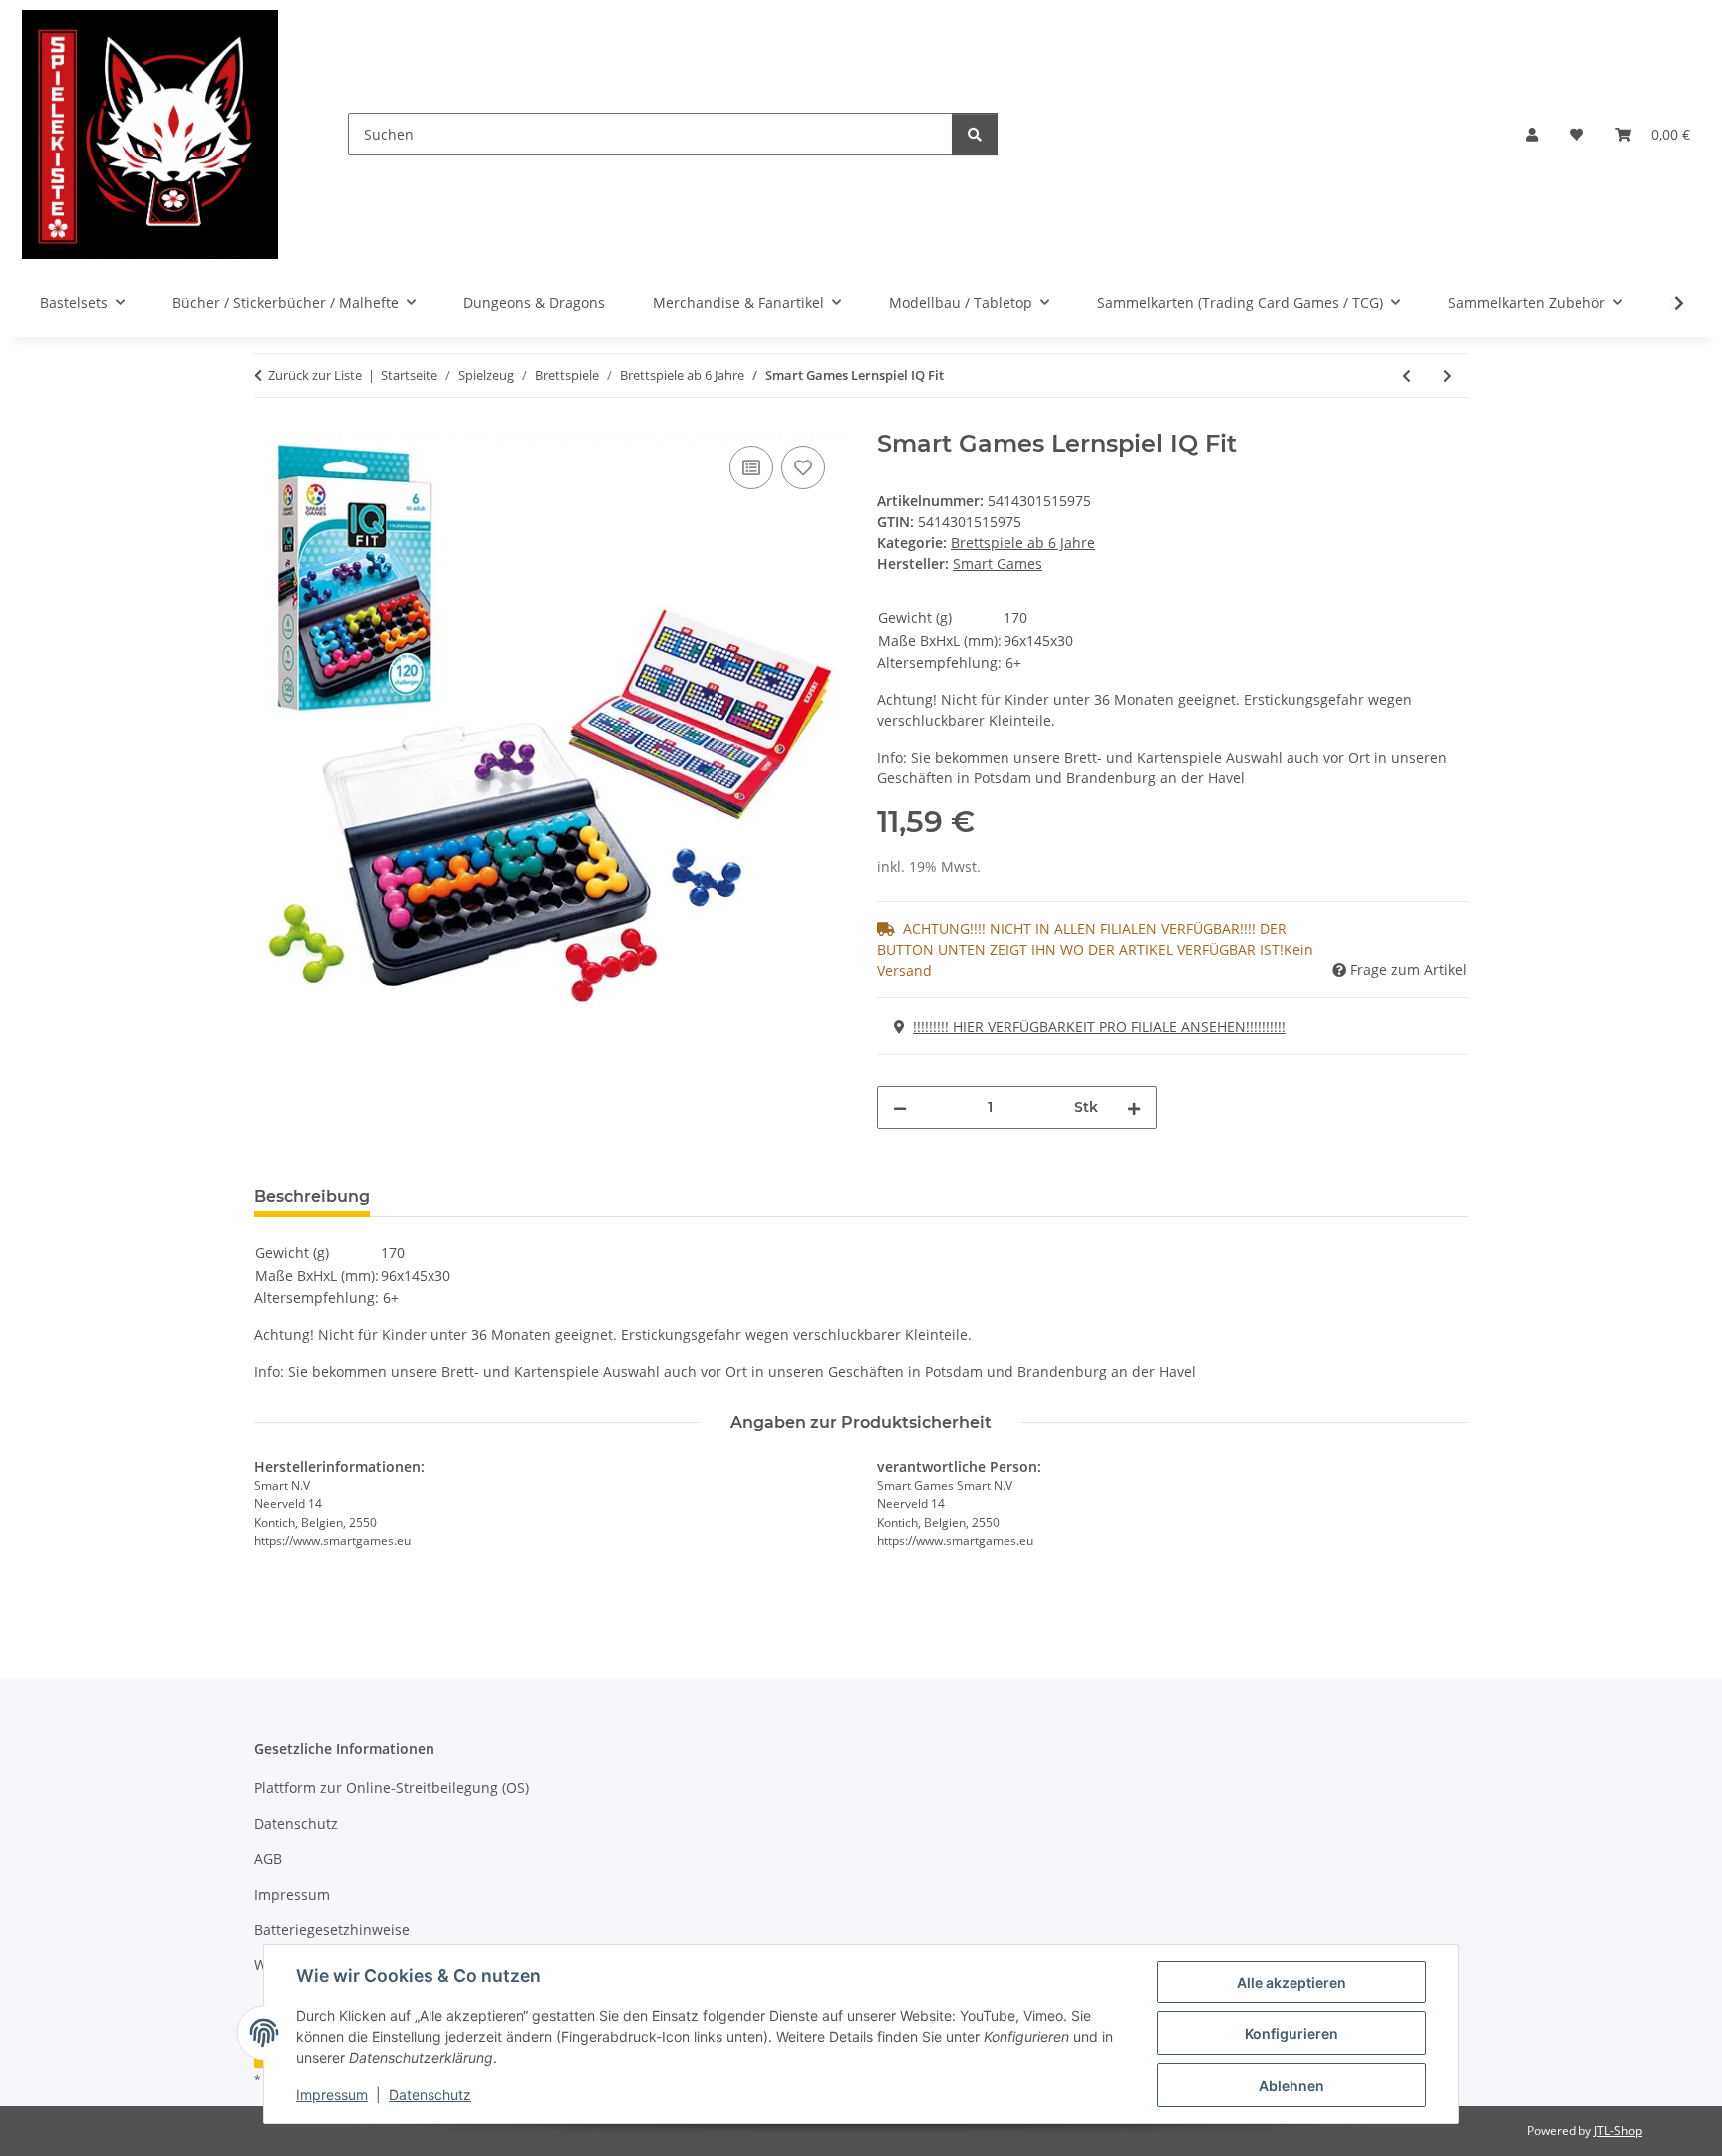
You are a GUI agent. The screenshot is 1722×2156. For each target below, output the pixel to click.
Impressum (332, 2095)
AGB (268, 1858)
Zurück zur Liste (315, 375)
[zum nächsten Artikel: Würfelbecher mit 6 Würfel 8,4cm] (1447, 375)
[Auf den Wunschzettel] (803, 467)
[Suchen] (975, 134)
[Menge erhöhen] (1134, 1108)
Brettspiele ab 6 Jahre (1023, 543)
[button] (1532, 134)
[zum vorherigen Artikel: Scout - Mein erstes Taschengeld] (1407, 375)
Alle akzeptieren (1291, 1982)
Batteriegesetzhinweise (332, 1929)
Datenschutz (430, 2095)
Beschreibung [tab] (312, 1197)
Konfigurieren (1291, 2034)
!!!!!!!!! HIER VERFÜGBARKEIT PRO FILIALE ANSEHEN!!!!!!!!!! (1099, 1026)
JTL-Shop (1618, 2131)
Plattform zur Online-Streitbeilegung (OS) (392, 1788)
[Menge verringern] (900, 1108)
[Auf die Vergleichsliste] (751, 467)
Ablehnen (1291, 2086)
